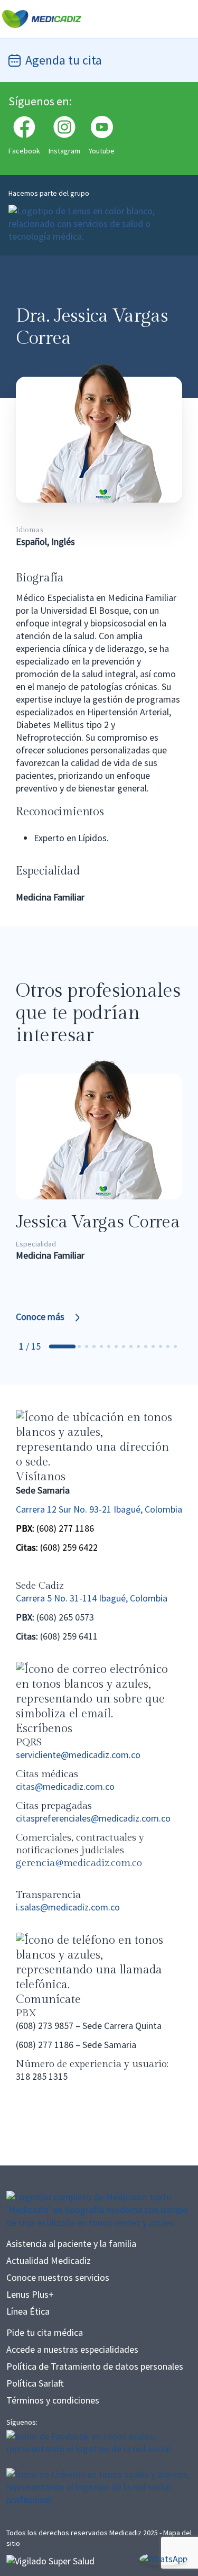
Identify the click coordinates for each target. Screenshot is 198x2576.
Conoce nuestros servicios (58, 2277)
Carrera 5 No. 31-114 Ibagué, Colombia (92, 1598)
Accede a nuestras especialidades (72, 2349)
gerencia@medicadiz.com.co (79, 1863)
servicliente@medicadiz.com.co (78, 1755)
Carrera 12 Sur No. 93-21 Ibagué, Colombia (99, 1509)
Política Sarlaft (35, 2383)
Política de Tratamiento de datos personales (95, 2366)
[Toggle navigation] (182, 19)
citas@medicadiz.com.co (65, 1786)
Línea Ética (28, 2311)
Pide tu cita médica (45, 2332)
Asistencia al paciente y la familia (71, 2243)
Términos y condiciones (53, 2400)
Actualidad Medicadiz (49, 2260)
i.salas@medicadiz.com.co (68, 1907)
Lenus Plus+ (30, 2294)
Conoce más (40, 1317)
